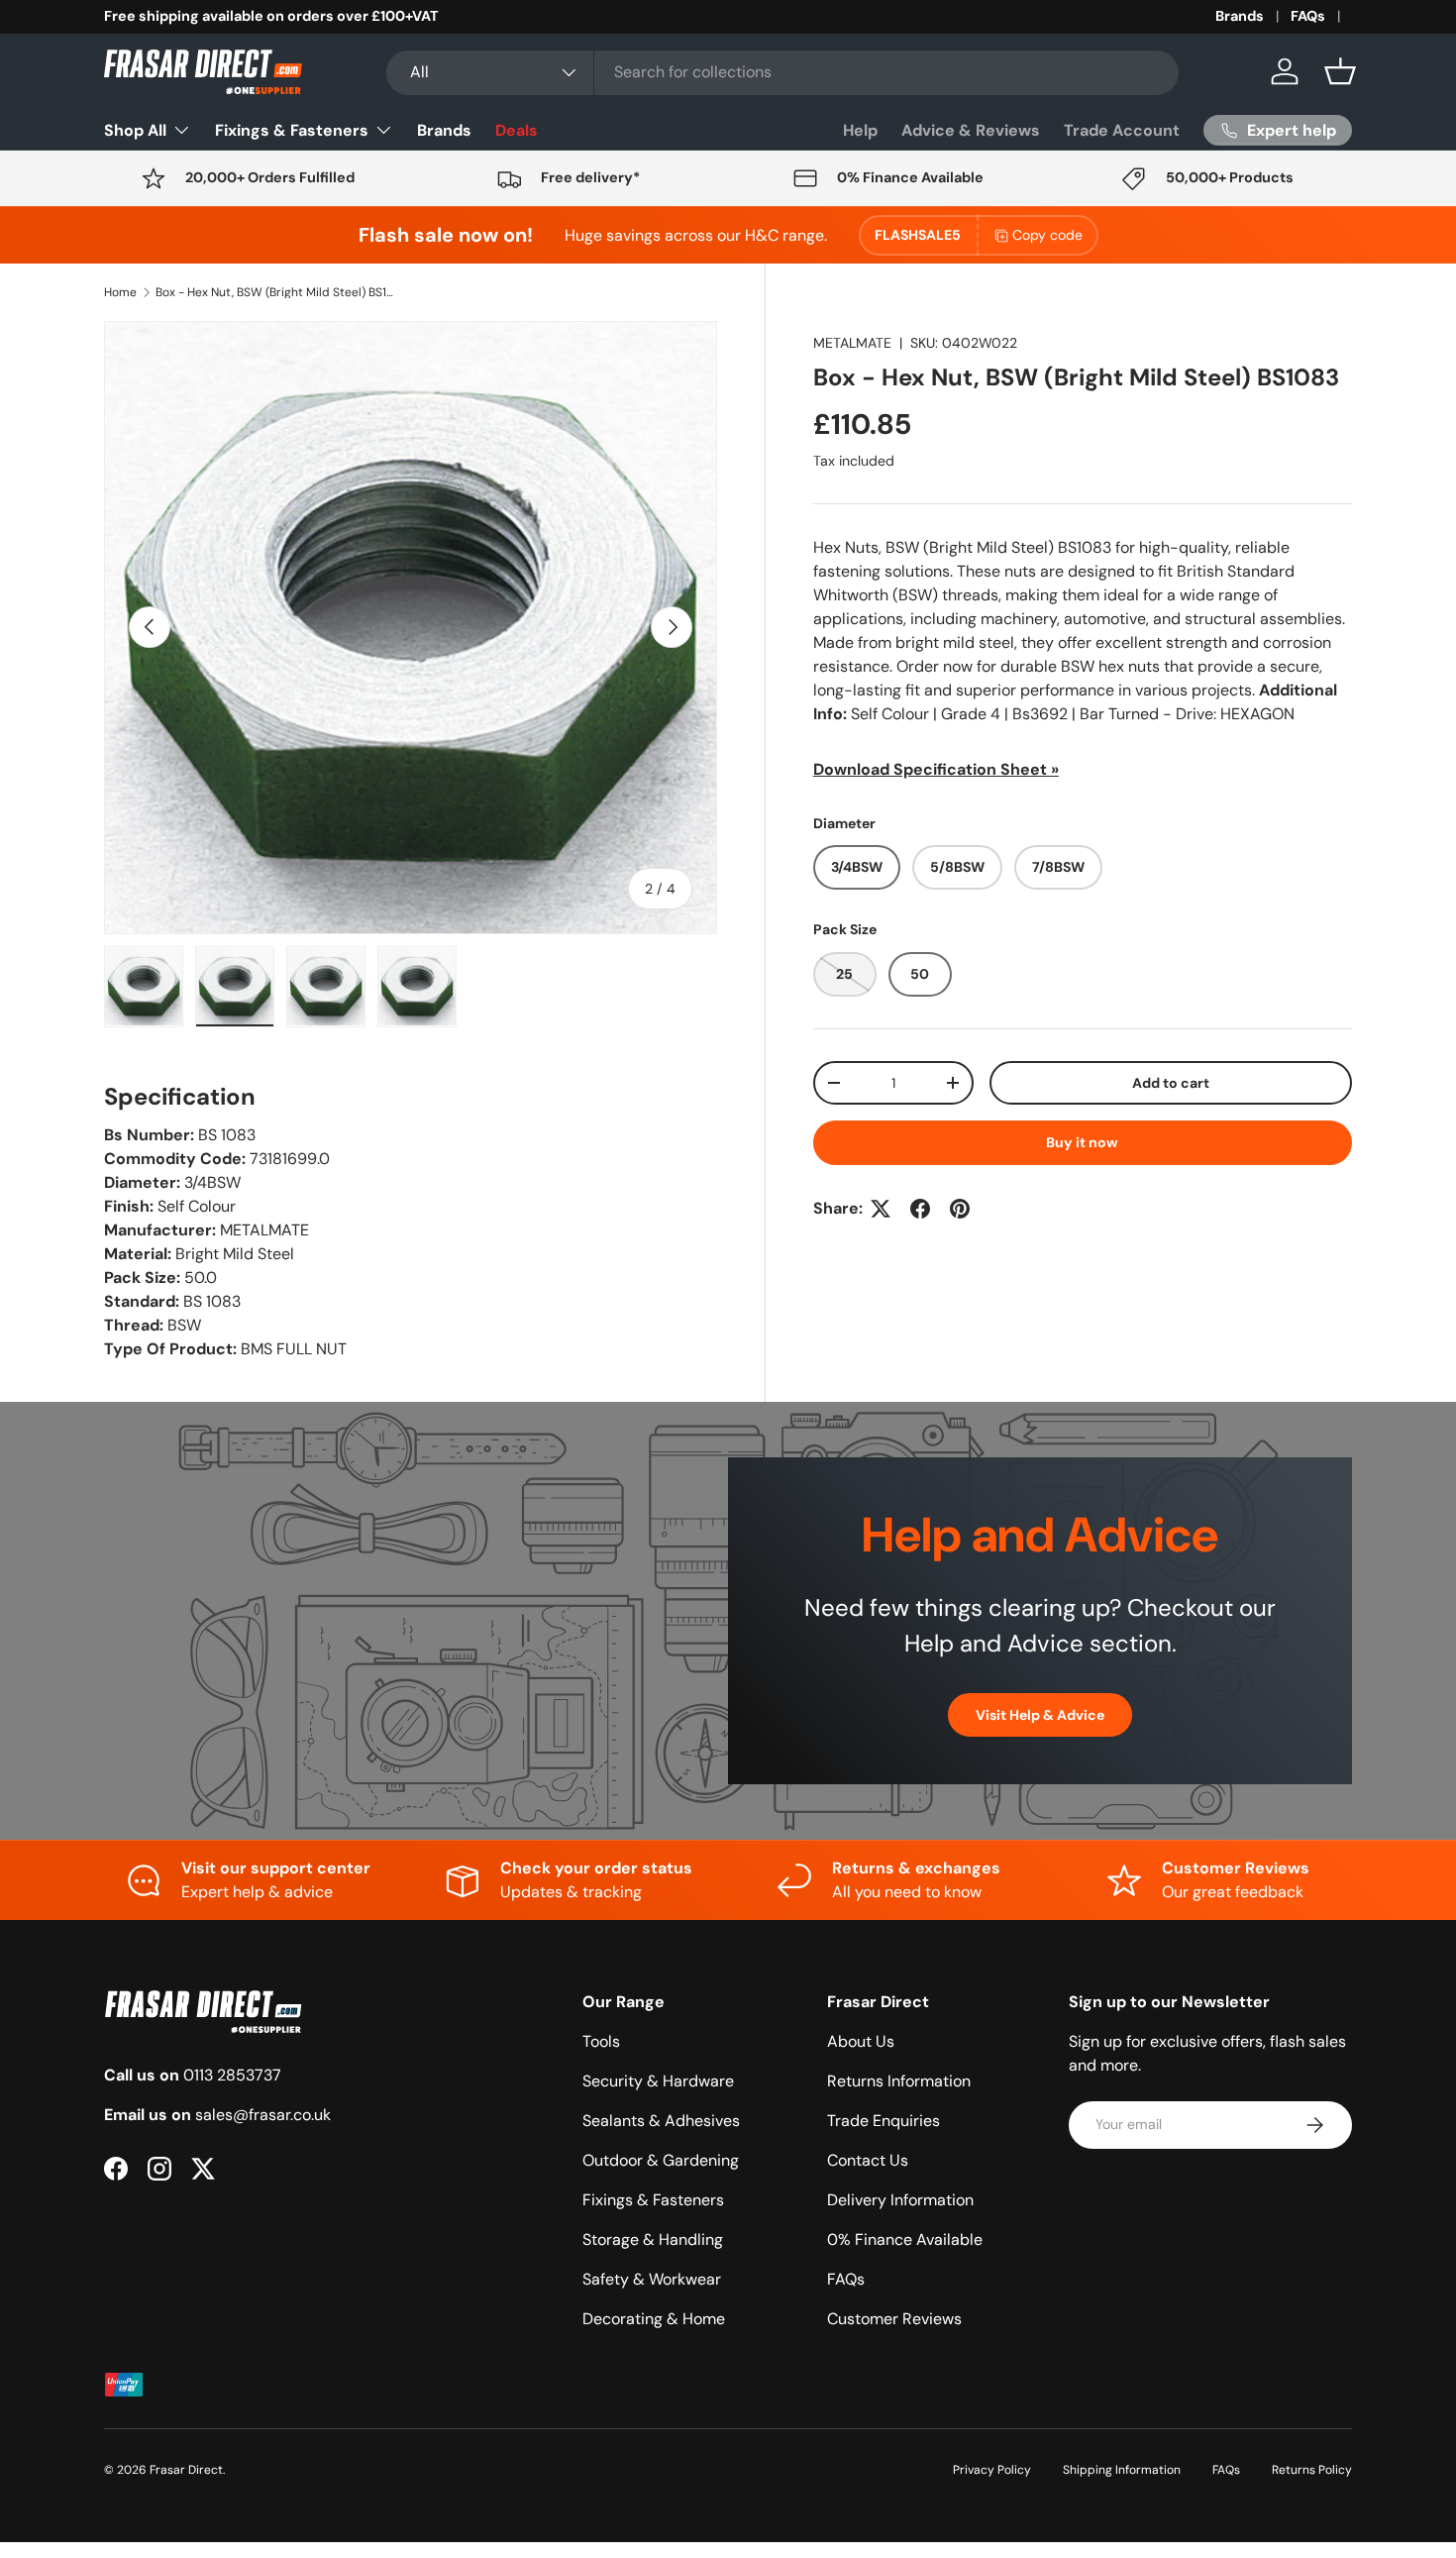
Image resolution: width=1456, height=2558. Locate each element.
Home (120, 292)
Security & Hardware (658, 2081)
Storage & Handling (653, 2239)
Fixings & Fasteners (292, 130)
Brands (1240, 16)
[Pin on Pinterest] (960, 1209)
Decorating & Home (654, 2319)
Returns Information (899, 2081)
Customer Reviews (894, 2319)
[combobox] (782, 72)
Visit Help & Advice (1040, 1714)
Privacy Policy (992, 2470)
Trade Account (1122, 130)
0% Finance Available (905, 2239)
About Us (861, 2041)
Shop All (135, 130)
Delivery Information (900, 2200)
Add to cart (1171, 1083)
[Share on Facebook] (920, 1209)
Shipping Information (1122, 2470)
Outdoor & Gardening (661, 2160)
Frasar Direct (186, 2470)
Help (860, 130)
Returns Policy (1312, 2470)
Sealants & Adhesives (661, 2121)
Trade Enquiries (884, 2121)
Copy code (1047, 235)
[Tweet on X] (881, 1209)
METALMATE (852, 343)
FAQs (1308, 16)
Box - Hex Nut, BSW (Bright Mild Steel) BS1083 (274, 292)
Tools (601, 2041)
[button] (1340, 71)
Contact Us (868, 2160)
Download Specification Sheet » (936, 769)
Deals (517, 130)
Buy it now (1082, 1142)
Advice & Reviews (971, 130)
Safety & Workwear (652, 2279)
